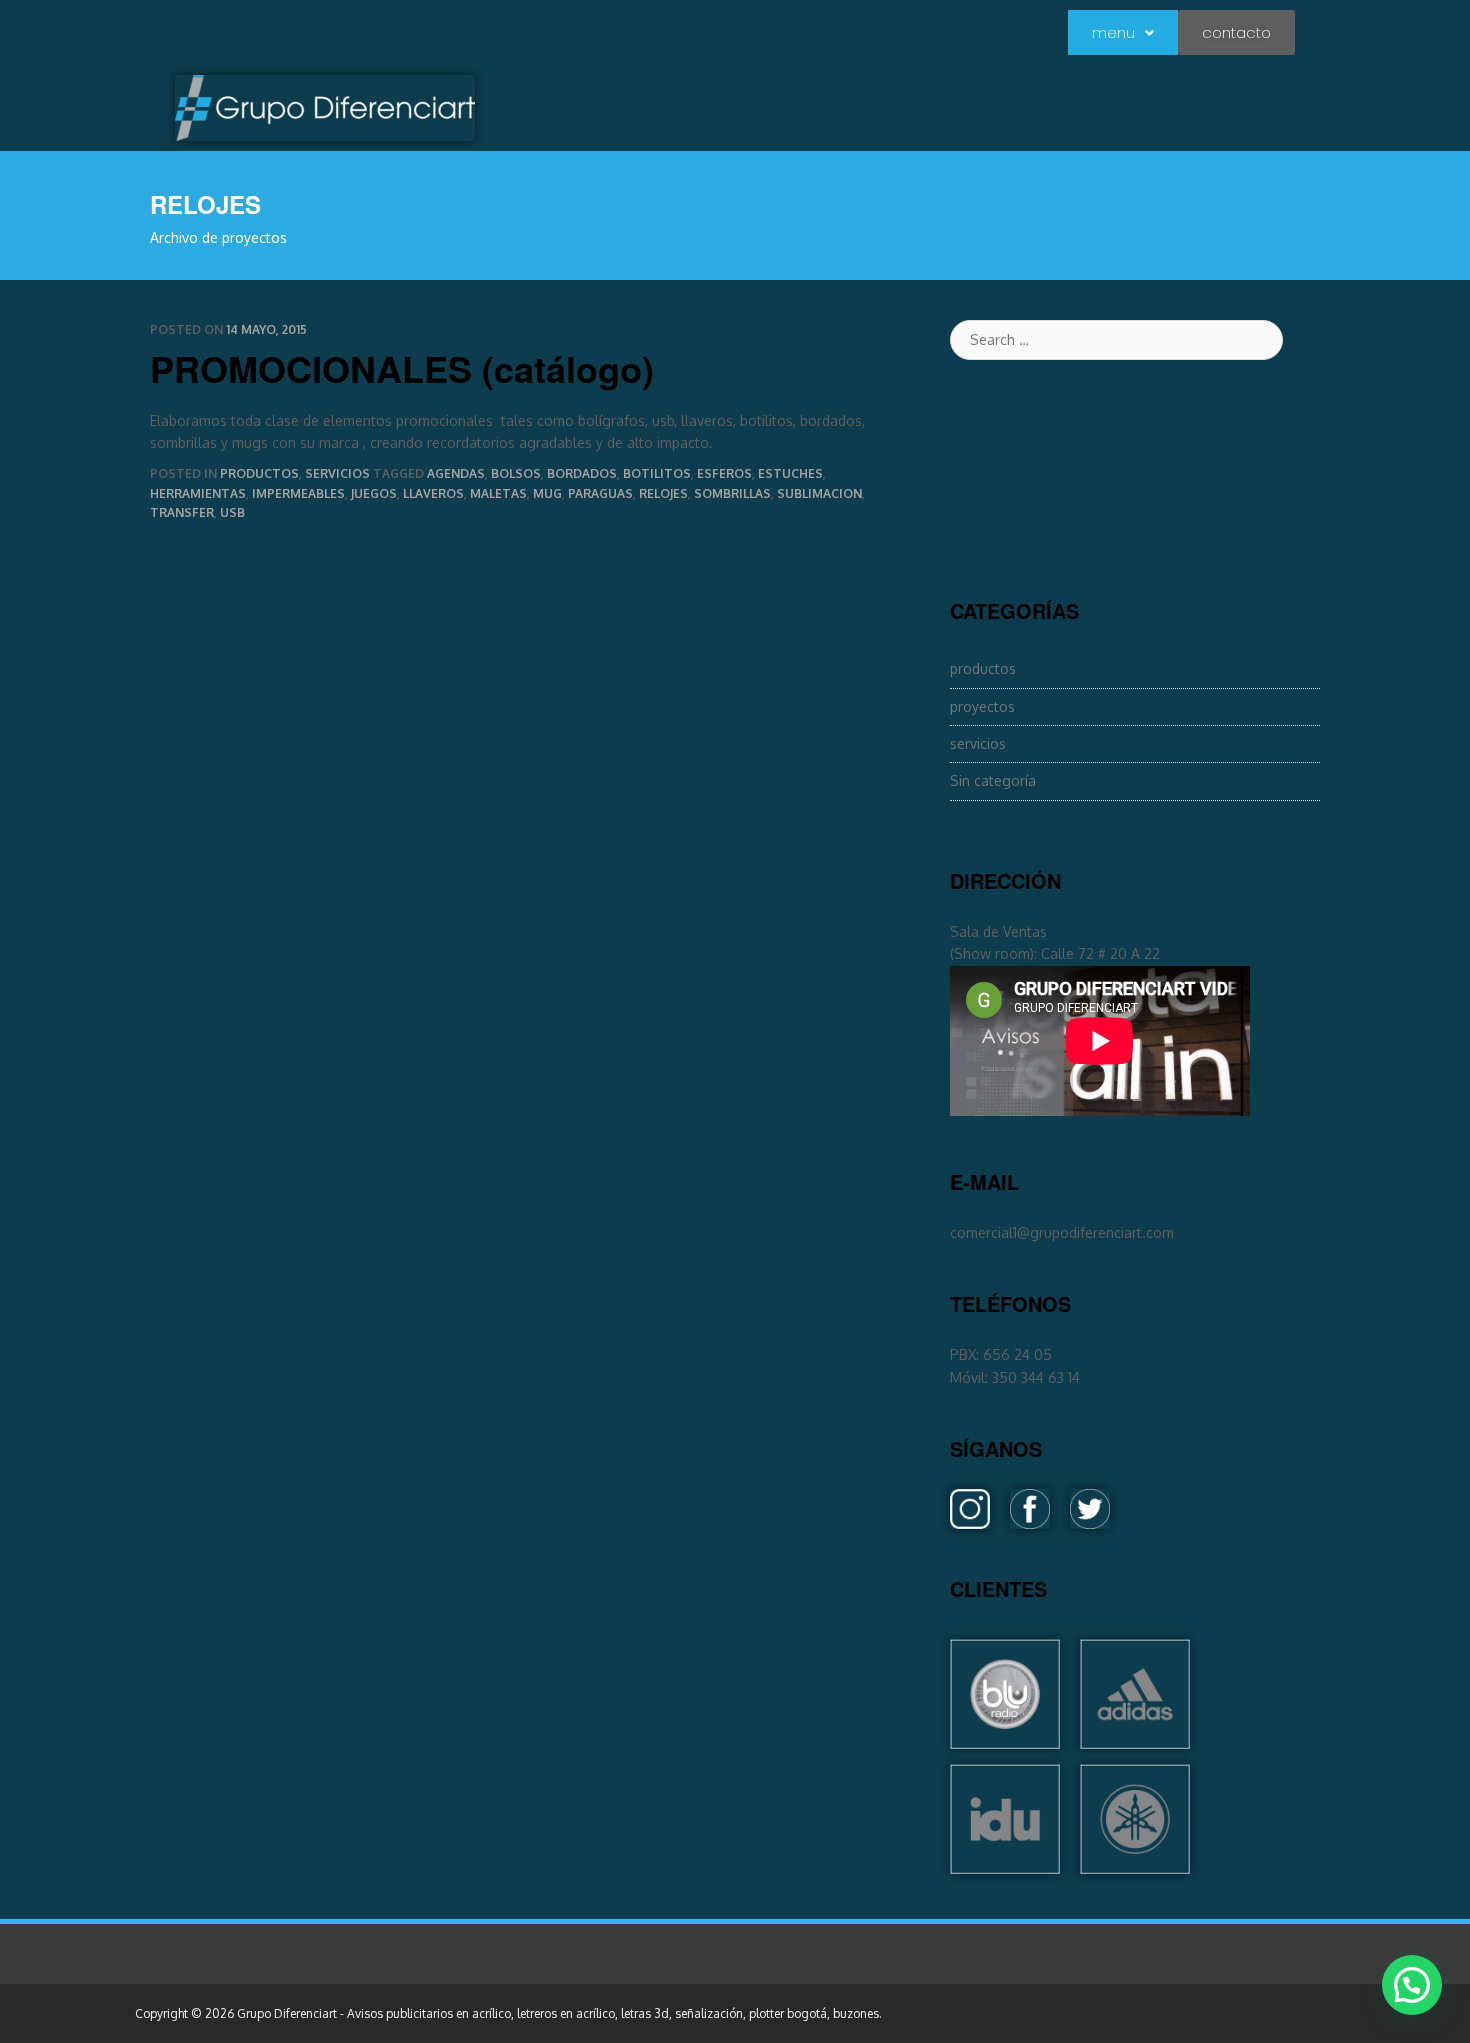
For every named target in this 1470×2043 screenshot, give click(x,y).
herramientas (198, 493)
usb (232, 512)
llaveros (433, 493)
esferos (724, 473)
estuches (790, 473)
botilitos (657, 473)
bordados (582, 473)
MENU (1113, 32)
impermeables (298, 493)
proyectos (982, 706)
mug (547, 493)
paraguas (600, 493)
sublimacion (819, 493)
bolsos (516, 473)
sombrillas (732, 493)
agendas (456, 473)
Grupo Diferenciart (287, 2013)
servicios (337, 473)
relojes (663, 493)
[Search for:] (1135, 340)
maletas (498, 493)
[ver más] (1005, 1737)
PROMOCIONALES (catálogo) (402, 368)
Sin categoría (993, 780)
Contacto (1236, 32)
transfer (182, 512)
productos (259, 473)
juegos (374, 493)
